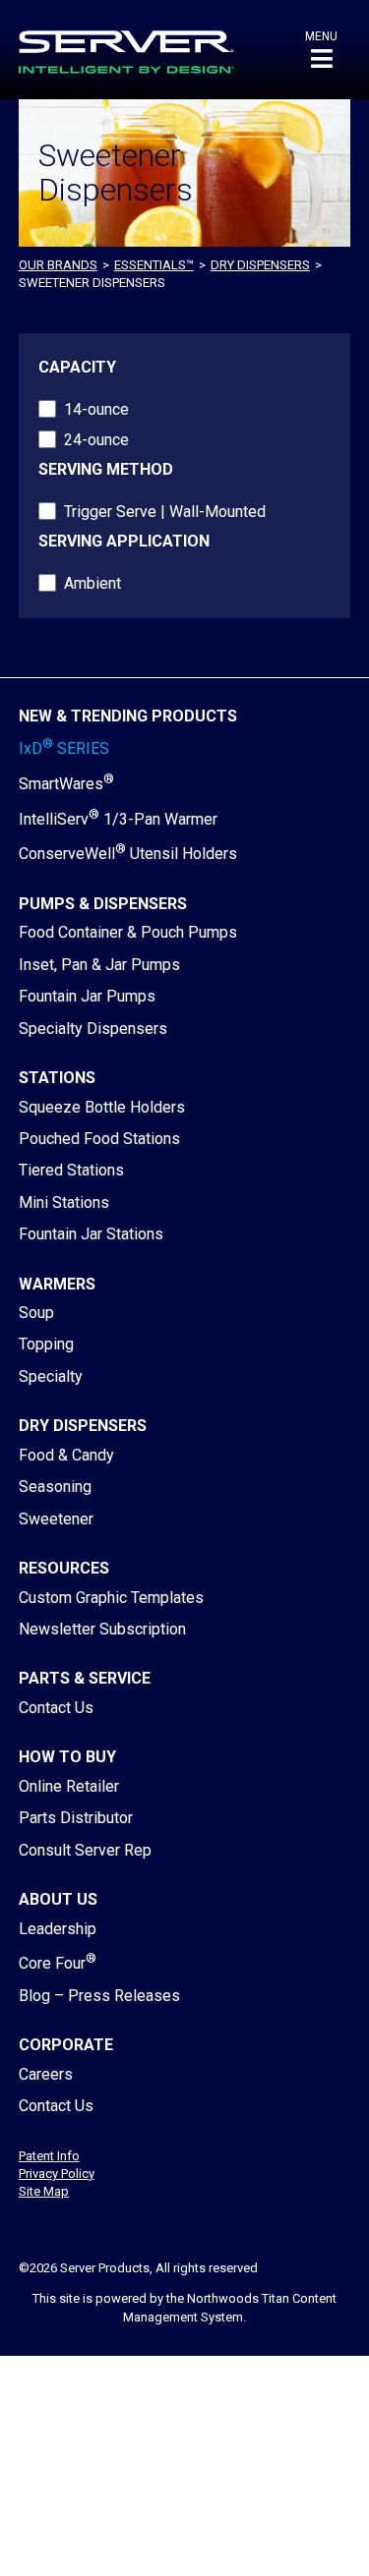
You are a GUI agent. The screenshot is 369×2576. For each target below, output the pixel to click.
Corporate (66, 2045)
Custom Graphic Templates (111, 1598)
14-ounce (96, 409)
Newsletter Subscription (102, 1629)
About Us (58, 1899)
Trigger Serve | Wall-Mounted (165, 512)
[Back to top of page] (269, 2530)
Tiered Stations (71, 1170)
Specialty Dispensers (93, 1029)
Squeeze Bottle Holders (102, 1107)
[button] (321, 50)
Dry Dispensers (260, 265)
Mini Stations (64, 1202)
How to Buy (67, 1757)
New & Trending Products (128, 716)
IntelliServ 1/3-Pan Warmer (118, 819)
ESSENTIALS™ (154, 265)
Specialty (51, 1376)
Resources (64, 1568)
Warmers (57, 1284)
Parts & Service (85, 1678)
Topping (46, 1344)
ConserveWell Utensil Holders (128, 854)
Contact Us (56, 1708)
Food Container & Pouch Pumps (128, 932)
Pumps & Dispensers (103, 904)
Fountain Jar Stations (91, 1234)
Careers (46, 2074)
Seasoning (55, 1487)
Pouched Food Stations (99, 1139)
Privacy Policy (57, 2174)
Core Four (58, 1963)
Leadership (58, 1929)
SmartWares (66, 784)
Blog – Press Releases (99, 1996)
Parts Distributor (76, 1818)
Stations (57, 1078)
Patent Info (49, 2156)
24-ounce (96, 440)
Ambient (92, 583)
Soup (36, 1313)
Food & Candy (66, 1455)
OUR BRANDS (58, 265)
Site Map (44, 2191)
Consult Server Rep (85, 1850)
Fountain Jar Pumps (87, 996)
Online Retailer (69, 1786)
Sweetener (56, 1519)
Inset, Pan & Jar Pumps (99, 965)
